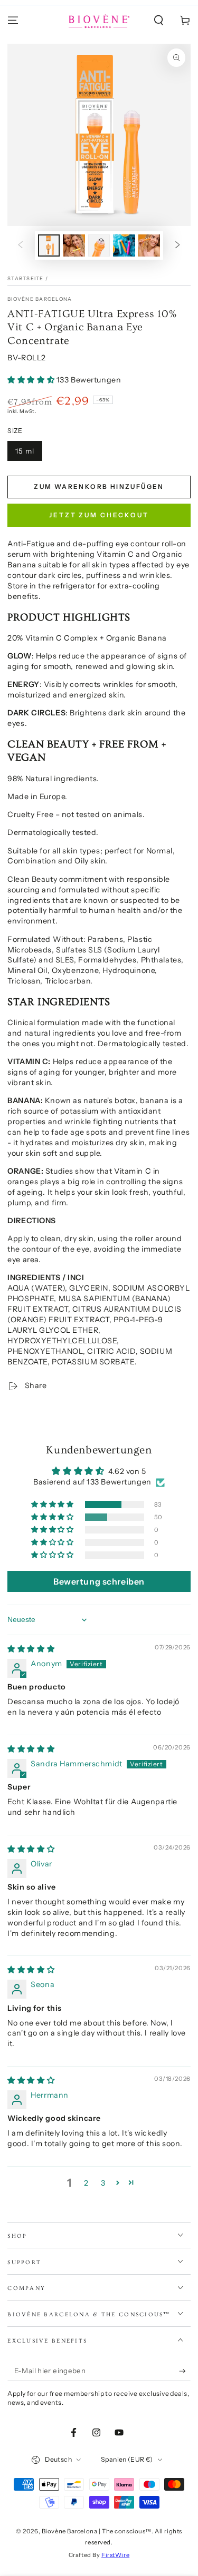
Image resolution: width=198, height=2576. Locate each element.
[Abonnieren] (185, 2371)
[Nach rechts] (178, 245)
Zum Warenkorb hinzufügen (99, 486)
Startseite (25, 278)
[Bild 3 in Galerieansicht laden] (99, 246)
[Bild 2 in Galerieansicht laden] (74, 246)
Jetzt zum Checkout (99, 515)
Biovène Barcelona (40, 299)
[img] (31, 1649)
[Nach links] (20, 245)
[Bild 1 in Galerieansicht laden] (49, 246)
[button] (159, 21)
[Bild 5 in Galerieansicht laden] (149, 246)
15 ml (25, 451)
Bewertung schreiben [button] (99, 1581)
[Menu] (13, 21)
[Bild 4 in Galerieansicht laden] (124, 246)
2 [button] (86, 2183)
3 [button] (103, 2183)
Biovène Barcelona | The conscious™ (97, 2531)
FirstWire (115, 2555)
